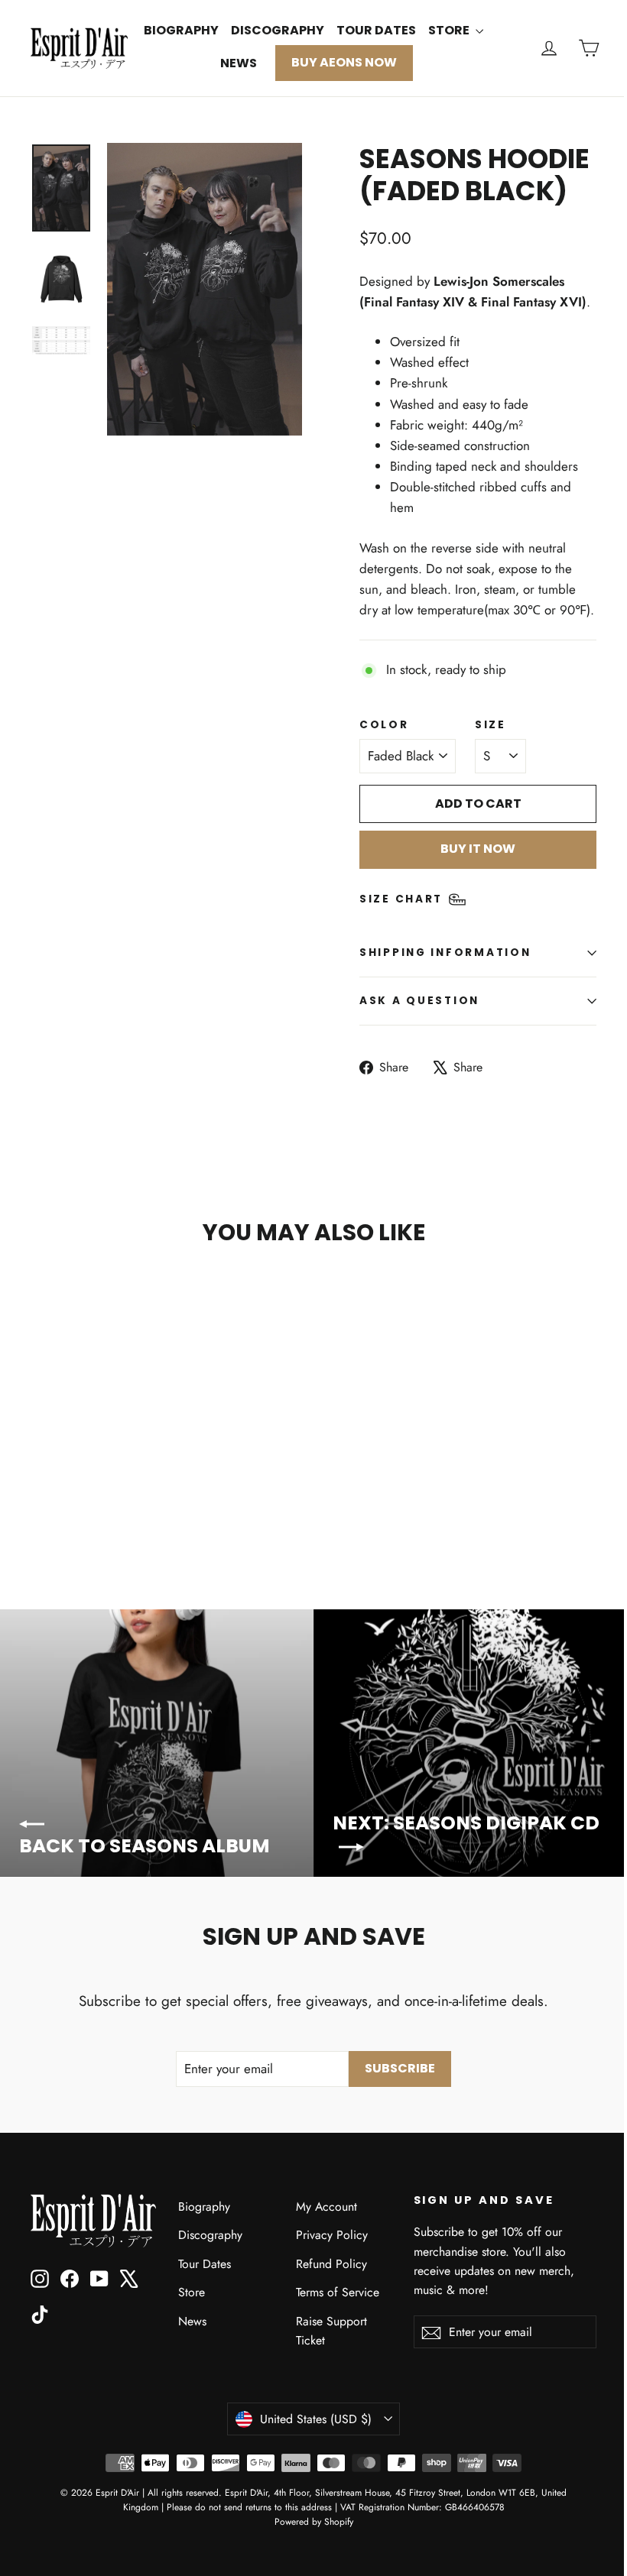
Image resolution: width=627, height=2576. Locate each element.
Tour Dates (376, 30)
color (384, 725)
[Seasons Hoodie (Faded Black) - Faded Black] (40, 1493)
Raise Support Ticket (331, 2331)
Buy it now (478, 849)
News (239, 63)
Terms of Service (338, 2292)
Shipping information (445, 953)
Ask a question (419, 1001)
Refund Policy (331, 2264)
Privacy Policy (332, 2235)
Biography (181, 30)
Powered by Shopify (314, 2522)
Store (450, 30)
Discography (278, 30)
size (491, 725)
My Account (326, 2207)
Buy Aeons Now (344, 62)
